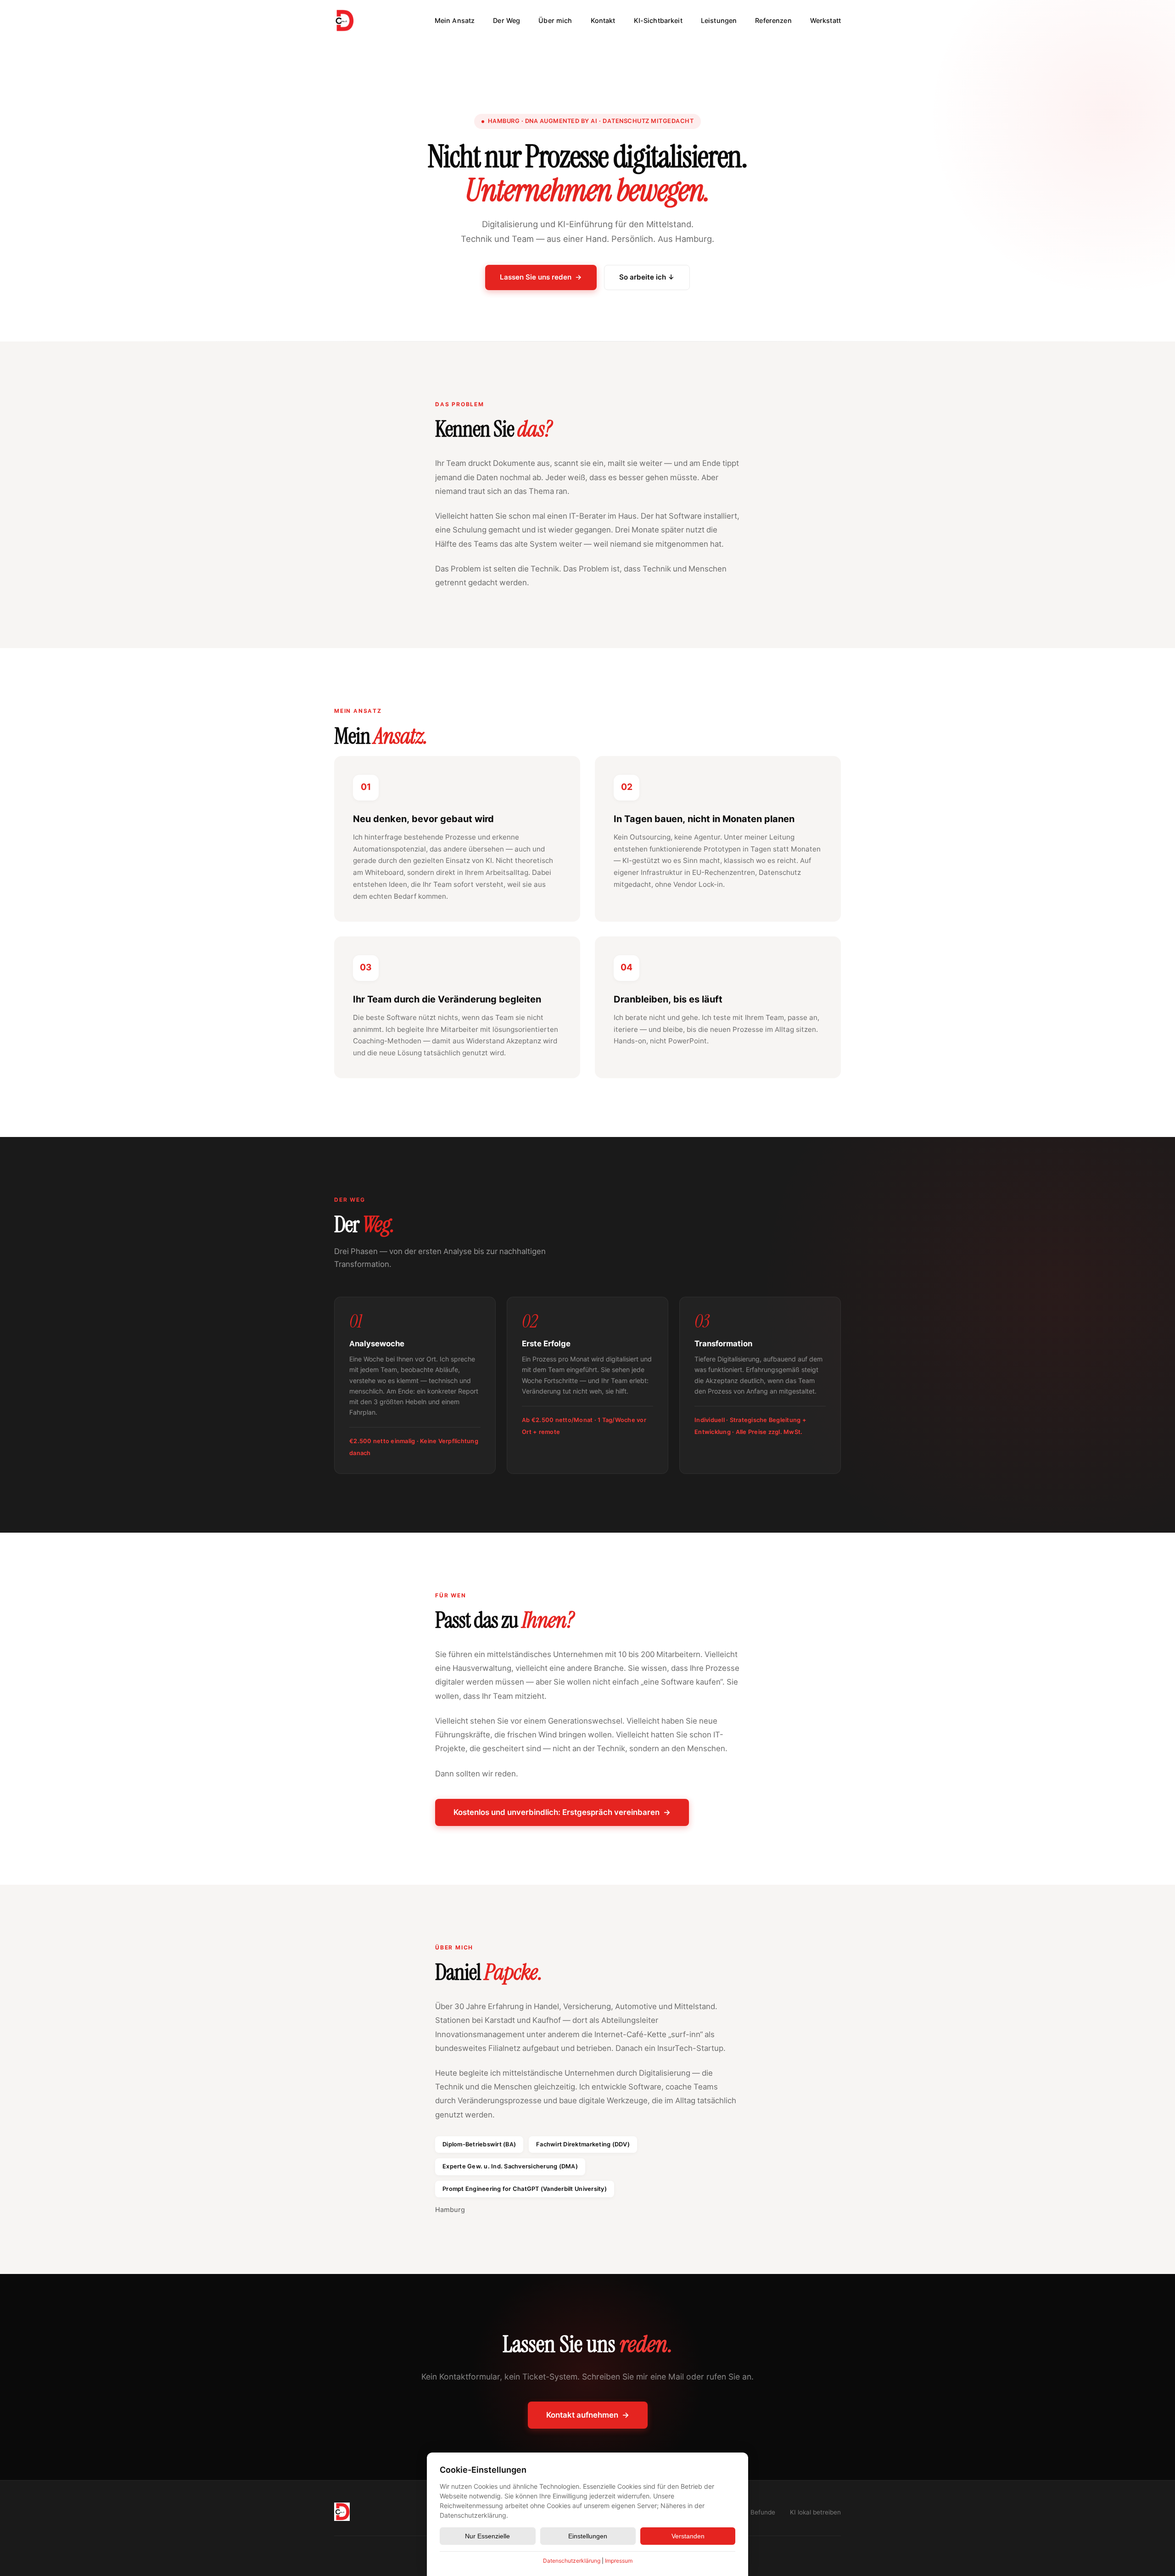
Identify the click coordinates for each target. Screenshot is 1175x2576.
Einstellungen (588, 2536)
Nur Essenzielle (487, 2536)
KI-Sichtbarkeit (658, 21)
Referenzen (773, 21)
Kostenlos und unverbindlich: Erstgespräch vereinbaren (562, 1812)
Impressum (619, 2561)
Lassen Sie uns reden (541, 277)
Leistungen (719, 21)
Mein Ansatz (455, 21)
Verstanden (688, 2536)
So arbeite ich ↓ (647, 277)
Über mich (555, 21)
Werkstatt (825, 21)
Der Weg (506, 21)
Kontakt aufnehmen (588, 2415)
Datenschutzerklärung (572, 2561)
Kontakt (603, 21)
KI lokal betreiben (815, 2512)
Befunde (763, 2512)
